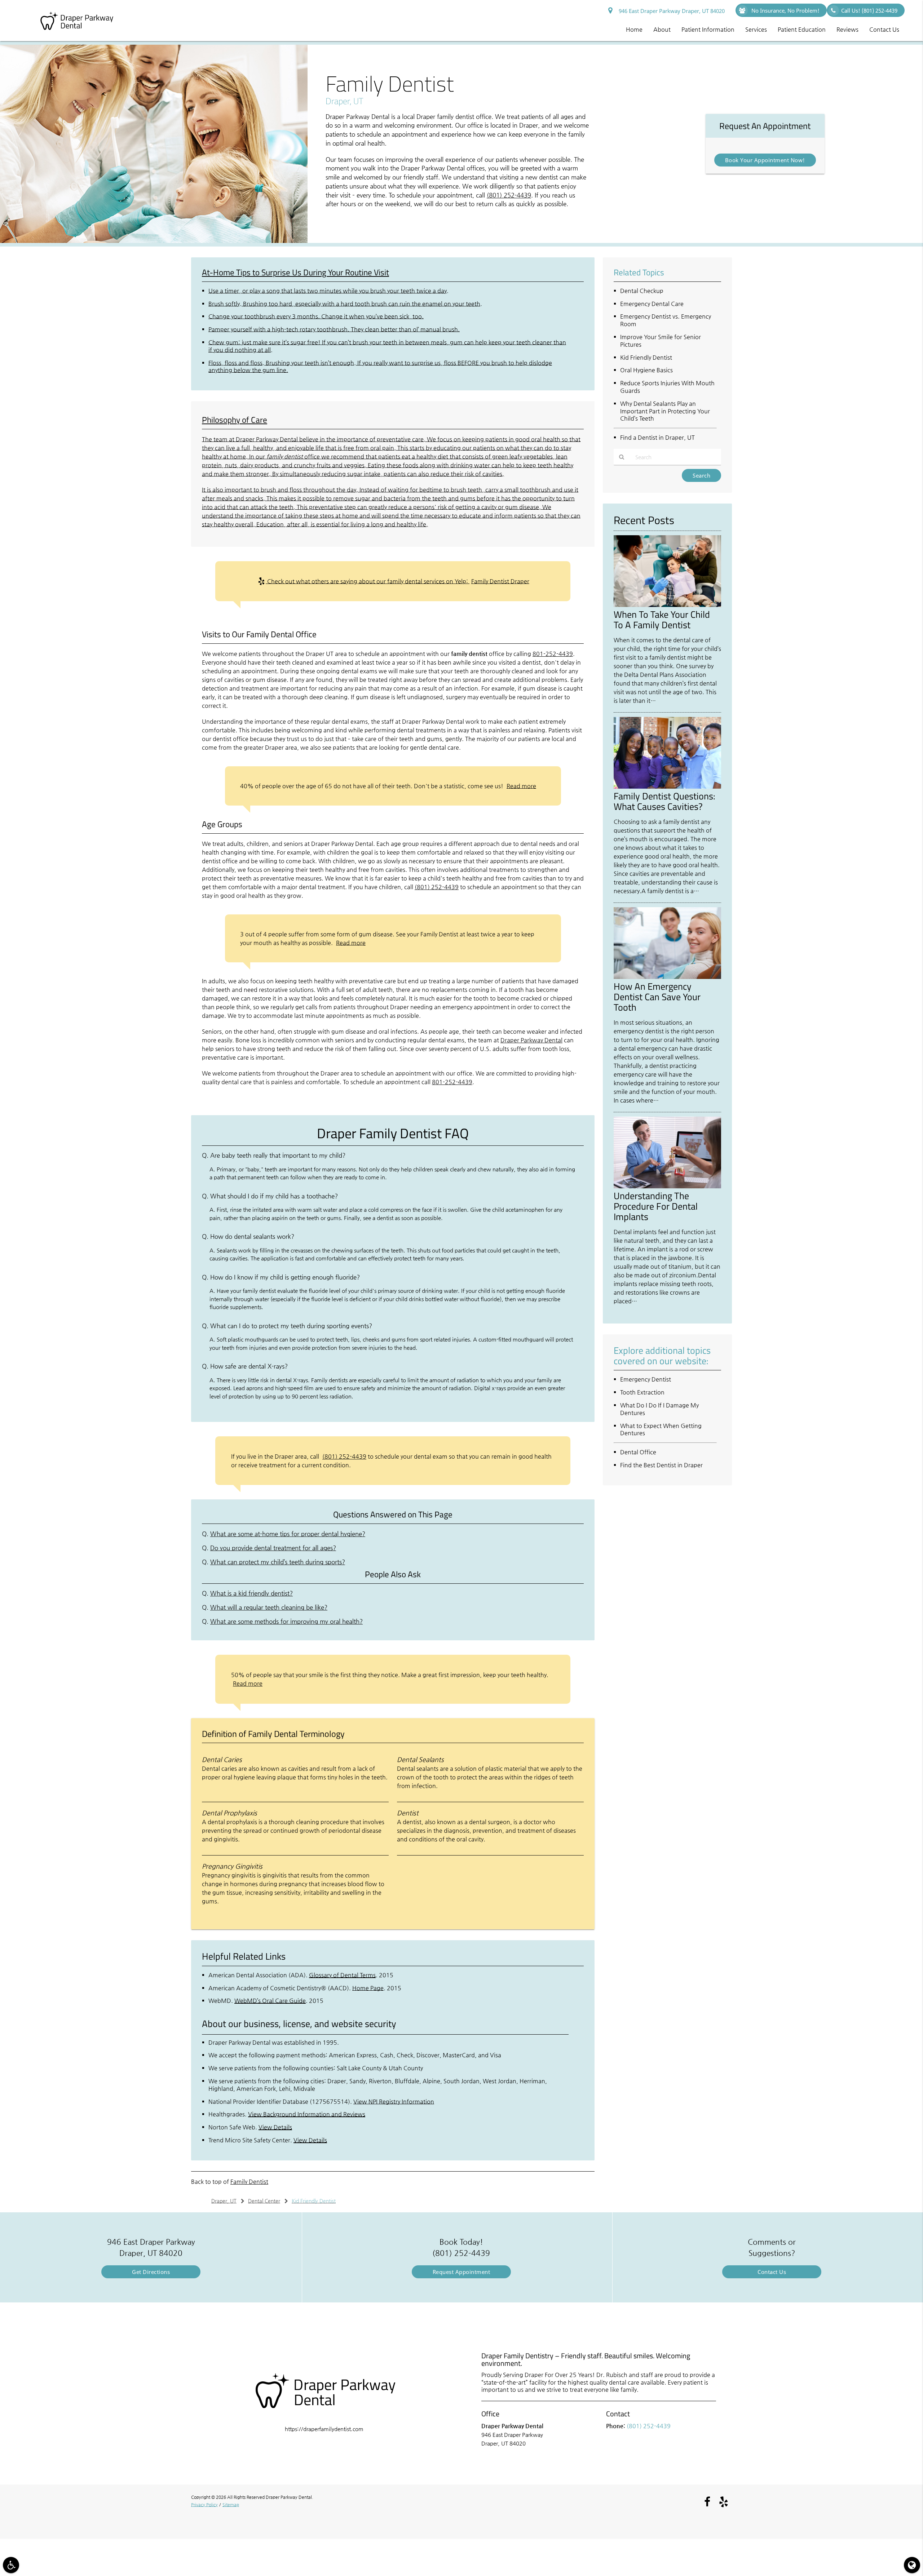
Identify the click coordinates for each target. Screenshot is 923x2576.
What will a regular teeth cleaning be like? (269, 1607)
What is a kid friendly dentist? (251, 1593)
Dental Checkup (642, 291)
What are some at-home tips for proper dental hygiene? (288, 1534)
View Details (275, 2127)
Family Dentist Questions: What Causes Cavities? (664, 801)
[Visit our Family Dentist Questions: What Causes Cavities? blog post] (667, 787)
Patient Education (802, 29)
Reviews (847, 29)
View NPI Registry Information (394, 2101)
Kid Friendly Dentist (646, 357)
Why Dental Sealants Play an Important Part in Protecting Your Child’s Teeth (665, 411)
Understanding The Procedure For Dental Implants (656, 1206)
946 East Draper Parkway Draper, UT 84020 (670, 11)
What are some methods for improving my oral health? (286, 1621)
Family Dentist (249, 2182)
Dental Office (638, 1452)
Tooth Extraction (642, 1392)
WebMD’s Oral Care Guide (270, 2001)
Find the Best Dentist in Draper (661, 1465)
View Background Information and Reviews (307, 2114)
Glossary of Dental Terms (342, 1975)
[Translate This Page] (912, 2565)
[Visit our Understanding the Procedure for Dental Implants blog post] (667, 1186)
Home (634, 29)
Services (756, 29)
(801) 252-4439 (509, 195)
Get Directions (151, 2272)
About (662, 29)
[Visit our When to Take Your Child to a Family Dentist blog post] (667, 605)
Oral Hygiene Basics (646, 370)
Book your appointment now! (765, 160)
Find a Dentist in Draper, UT (657, 437)
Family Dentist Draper (500, 581)
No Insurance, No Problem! (785, 10)
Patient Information (708, 29)
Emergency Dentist (646, 1379)
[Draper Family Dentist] (154, 241)
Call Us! (869, 10)
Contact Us (884, 29)
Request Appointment (461, 2272)
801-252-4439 (553, 654)
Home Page (368, 1988)
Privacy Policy (204, 2505)
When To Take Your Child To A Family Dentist (662, 619)
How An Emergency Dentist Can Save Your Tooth (657, 997)
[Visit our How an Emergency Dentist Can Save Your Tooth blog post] (667, 977)
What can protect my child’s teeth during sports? (278, 1562)
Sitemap (231, 2505)
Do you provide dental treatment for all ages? (273, 1548)
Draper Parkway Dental (531, 1040)
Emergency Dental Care (652, 304)
